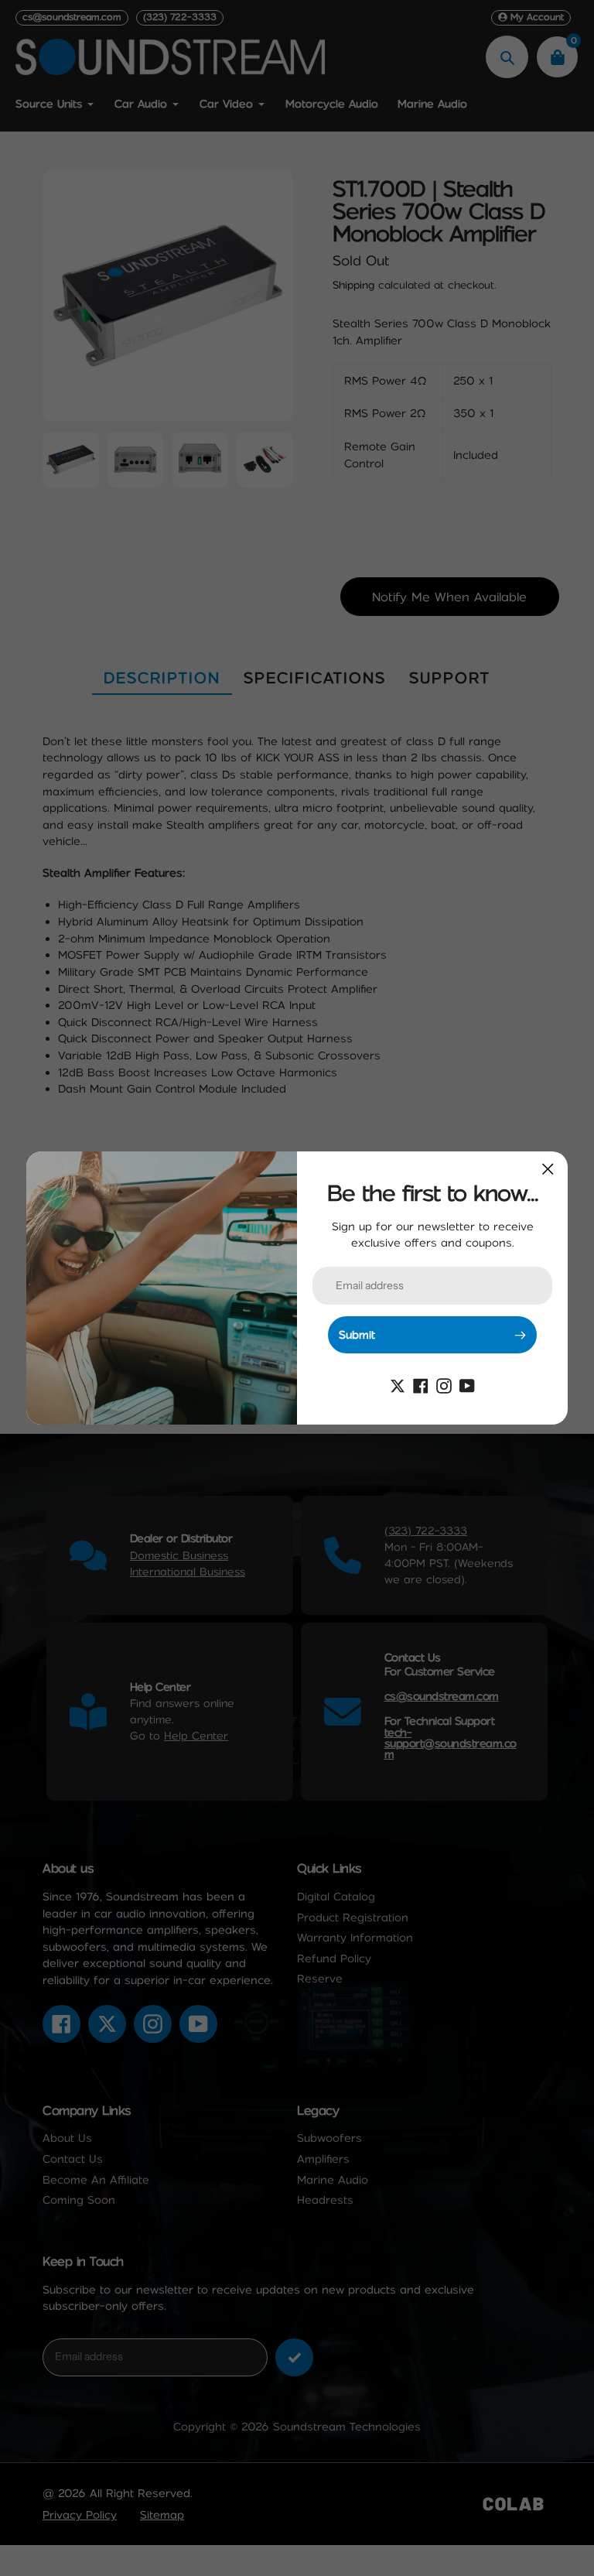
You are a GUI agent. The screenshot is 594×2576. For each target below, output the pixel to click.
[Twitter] (398, 1384)
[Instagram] (444, 1384)
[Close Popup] (548, 1169)
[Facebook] (421, 1384)
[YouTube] (467, 1384)
